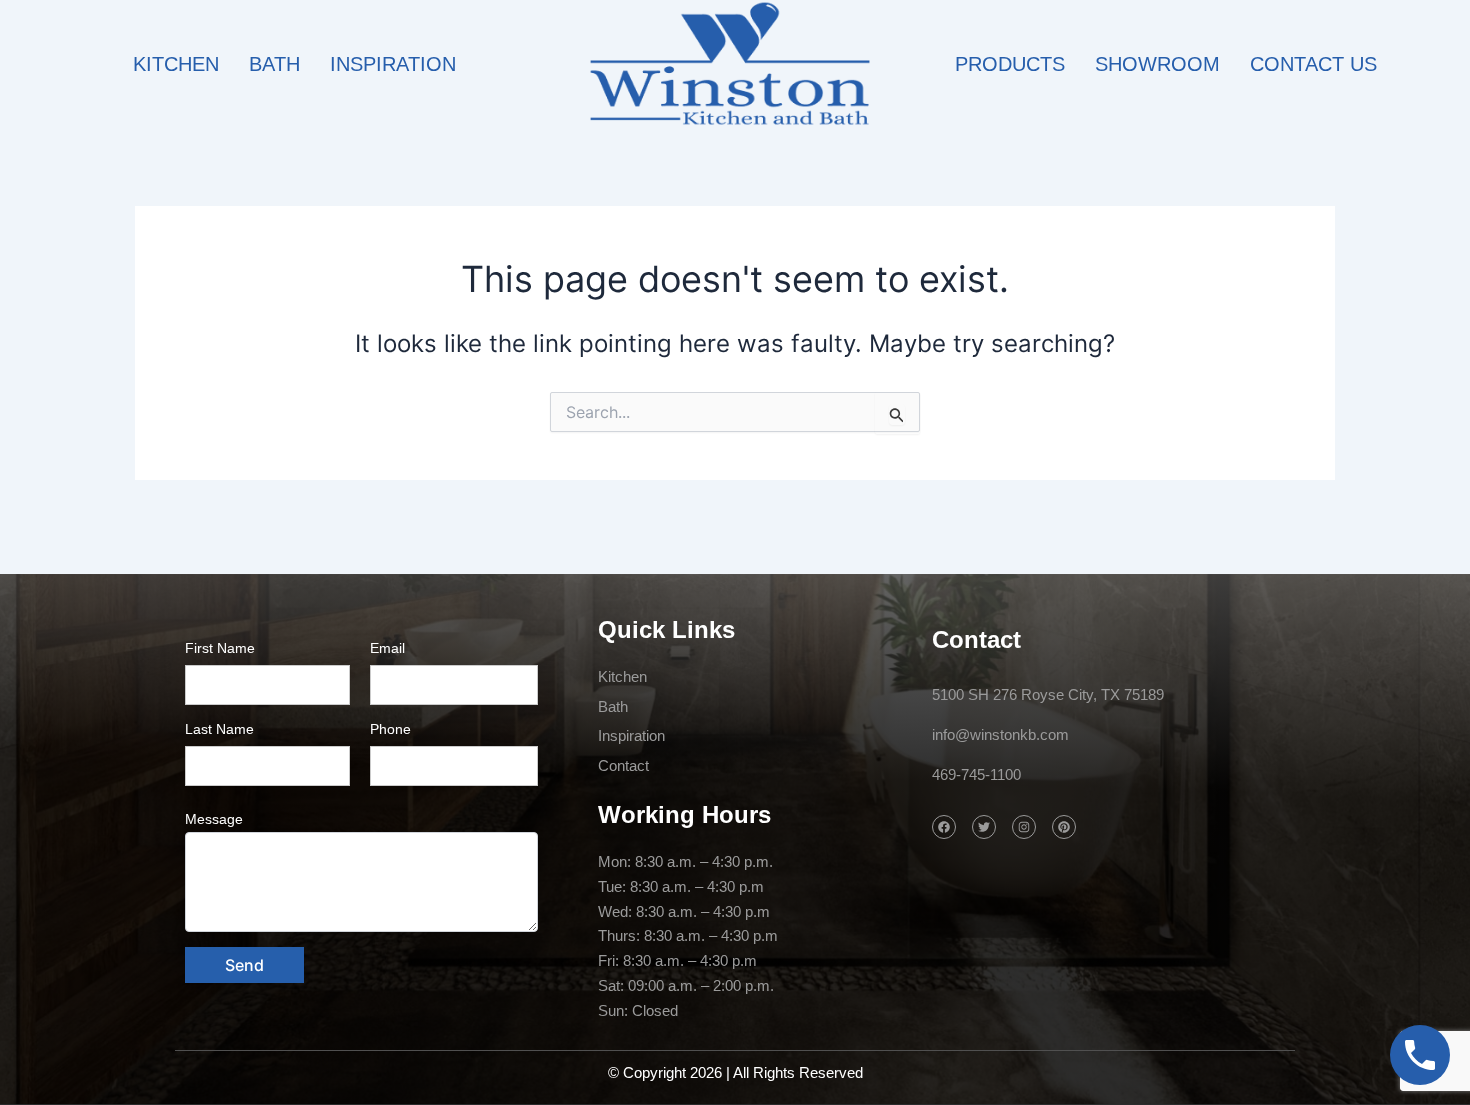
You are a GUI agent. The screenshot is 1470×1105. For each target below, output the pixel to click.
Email (387, 648)
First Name (220, 648)
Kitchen (176, 64)
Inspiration (393, 64)
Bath (274, 64)
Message (214, 819)
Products (1010, 64)
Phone (390, 729)
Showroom (1157, 64)
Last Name (219, 729)
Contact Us (1313, 64)
